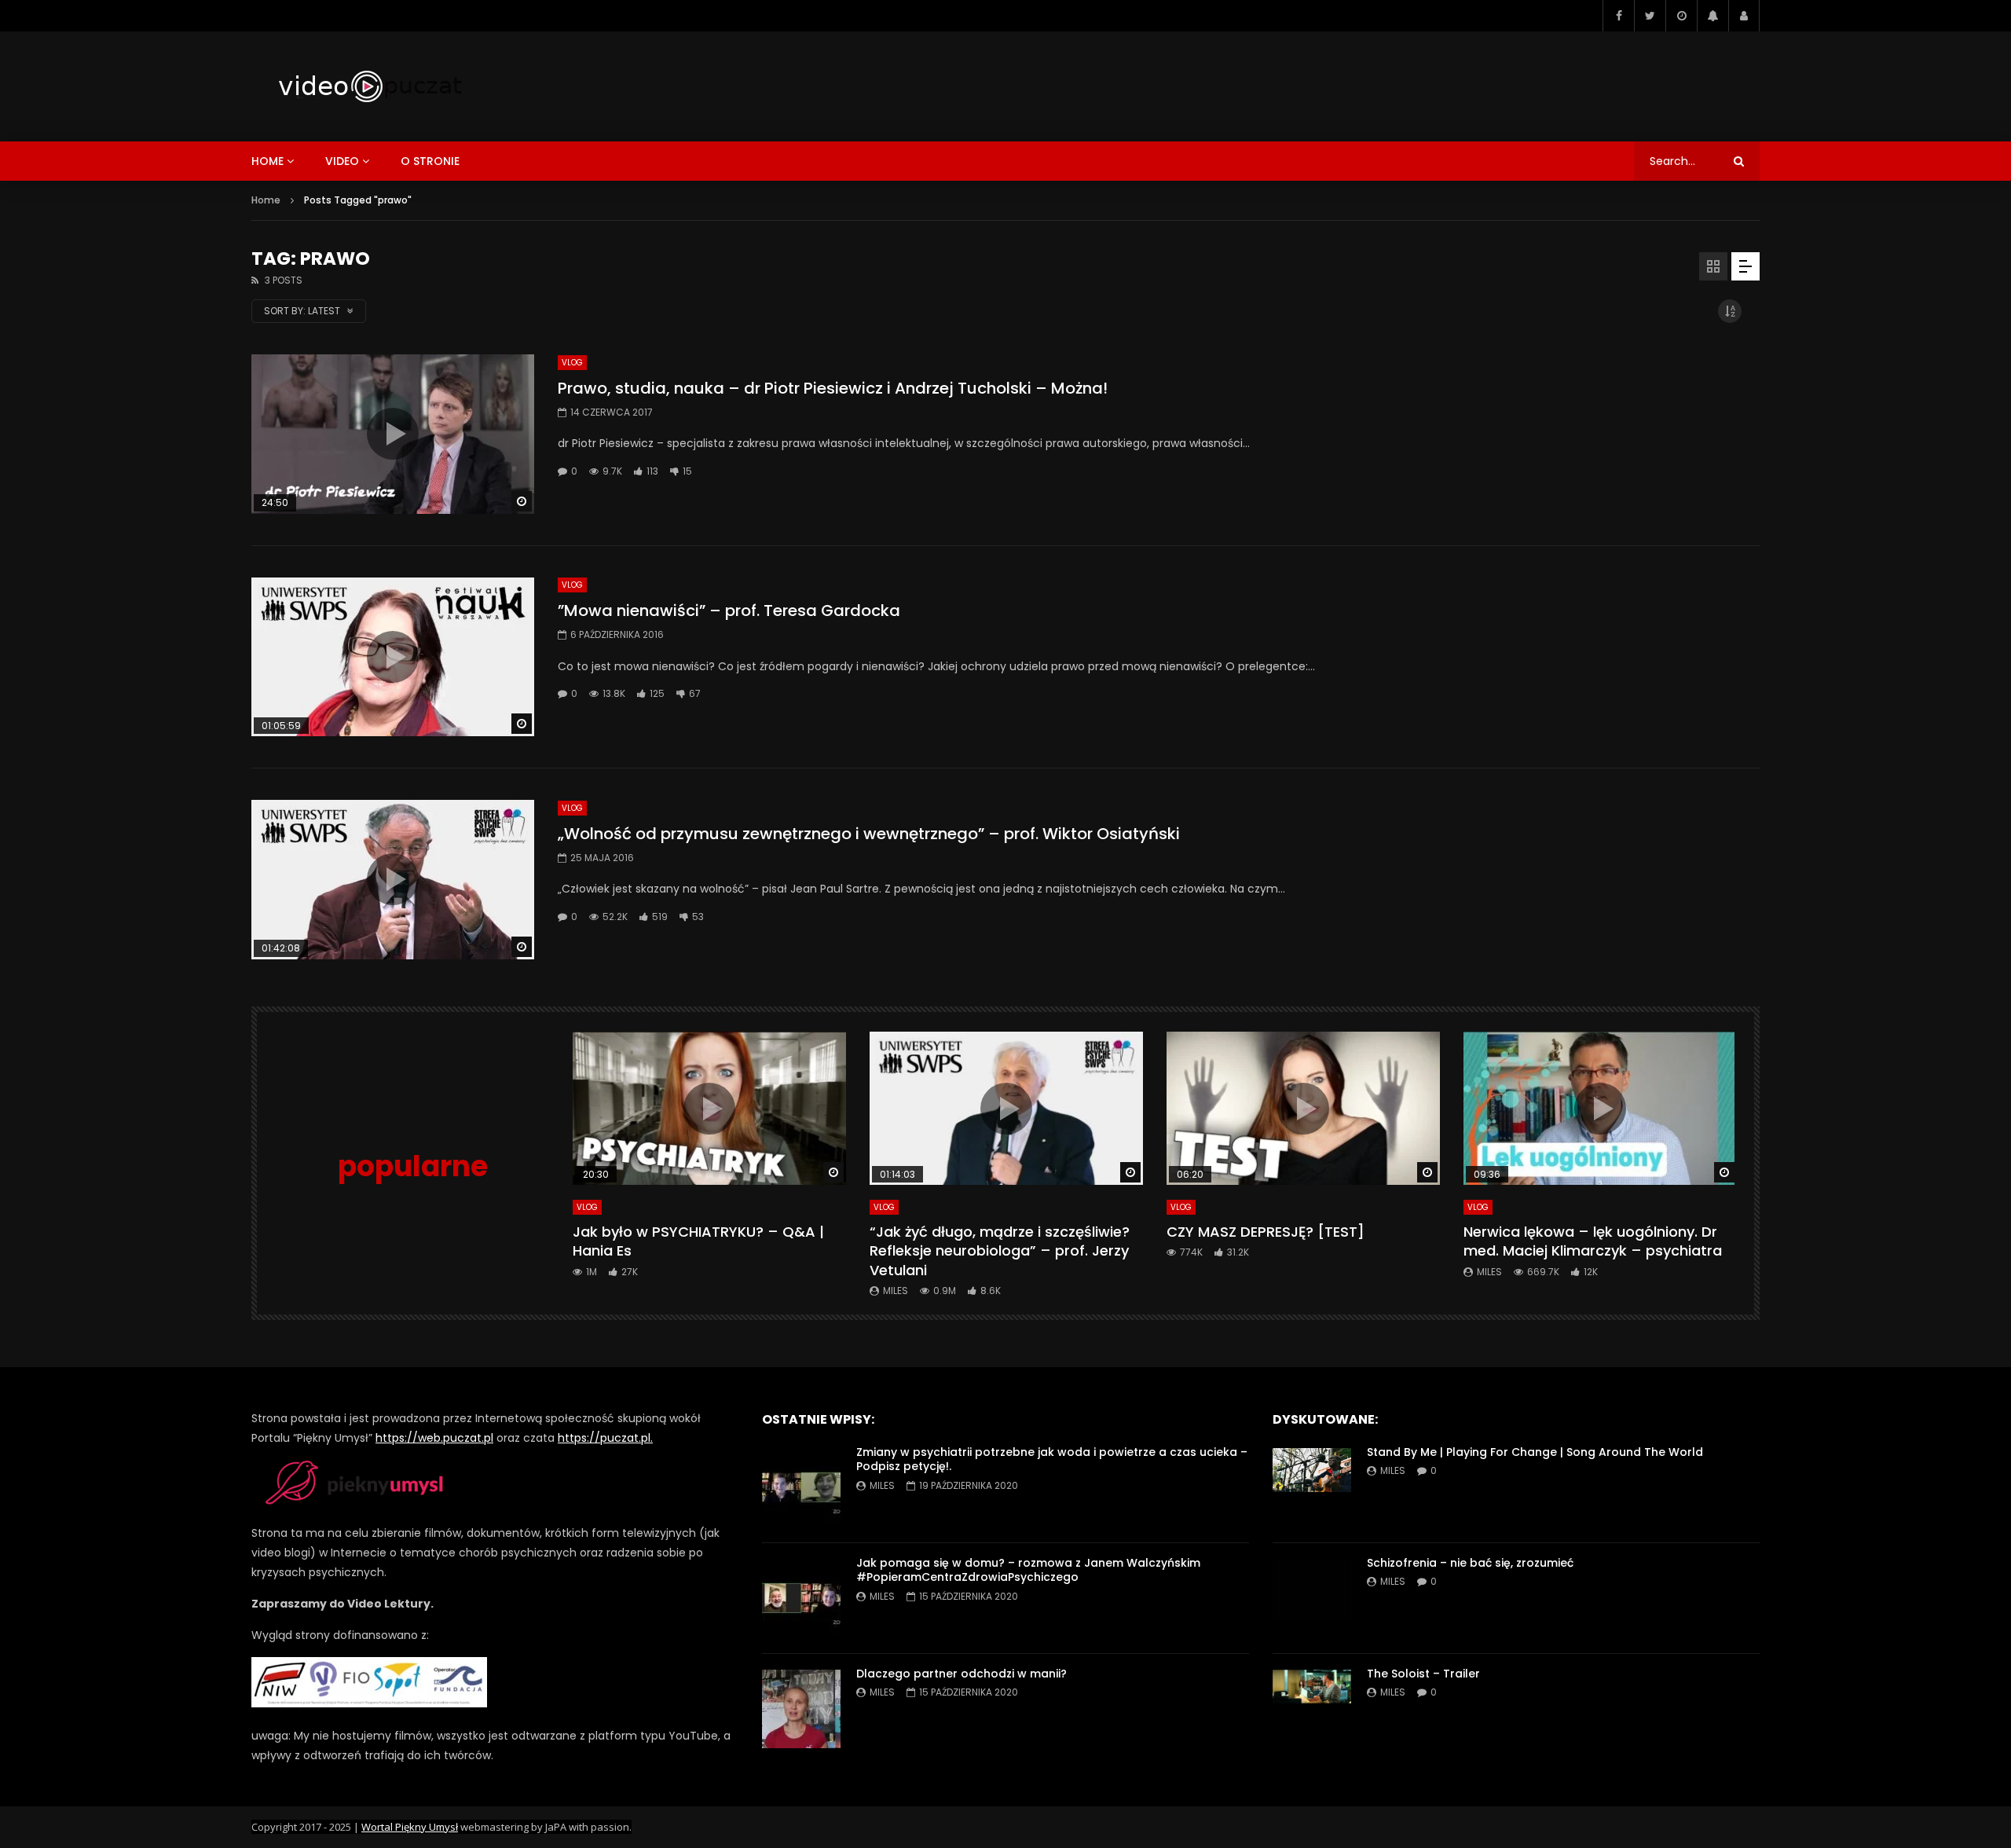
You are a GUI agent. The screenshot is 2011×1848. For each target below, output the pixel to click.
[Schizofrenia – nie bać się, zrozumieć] (1312, 1598)
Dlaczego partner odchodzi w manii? (962, 1674)
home (267, 161)
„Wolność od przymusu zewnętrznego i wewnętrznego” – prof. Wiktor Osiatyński (869, 834)
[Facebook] (1618, 16)
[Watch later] (1681, 16)
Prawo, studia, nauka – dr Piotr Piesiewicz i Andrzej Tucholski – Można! (833, 388)
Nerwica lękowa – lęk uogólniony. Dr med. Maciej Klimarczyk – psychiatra (1593, 1241)
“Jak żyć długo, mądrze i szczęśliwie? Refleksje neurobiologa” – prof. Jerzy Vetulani (1000, 1251)
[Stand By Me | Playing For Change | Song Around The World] (1312, 1487)
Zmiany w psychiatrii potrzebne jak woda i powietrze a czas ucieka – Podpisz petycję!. (1052, 1459)
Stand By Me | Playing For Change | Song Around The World (1535, 1452)
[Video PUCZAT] (369, 86)
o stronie (430, 161)
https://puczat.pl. (605, 1438)
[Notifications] (1712, 16)
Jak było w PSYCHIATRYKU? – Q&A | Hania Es (698, 1241)
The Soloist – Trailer (1423, 1674)
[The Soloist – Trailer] (1312, 1709)
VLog (572, 363)
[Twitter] (1650, 16)
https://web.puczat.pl (434, 1438)
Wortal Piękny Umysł (410, 1827)
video (342, 161)
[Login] (1744, 16)
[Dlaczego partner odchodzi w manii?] (801, 1709)
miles (896, 1291)
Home (266, 200)
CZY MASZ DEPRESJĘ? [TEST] (1266, 1232)
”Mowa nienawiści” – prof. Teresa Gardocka (729, 610)
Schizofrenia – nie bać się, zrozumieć (1470, 1563)
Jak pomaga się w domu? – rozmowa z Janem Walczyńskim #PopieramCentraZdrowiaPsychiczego (1028, 1570)
